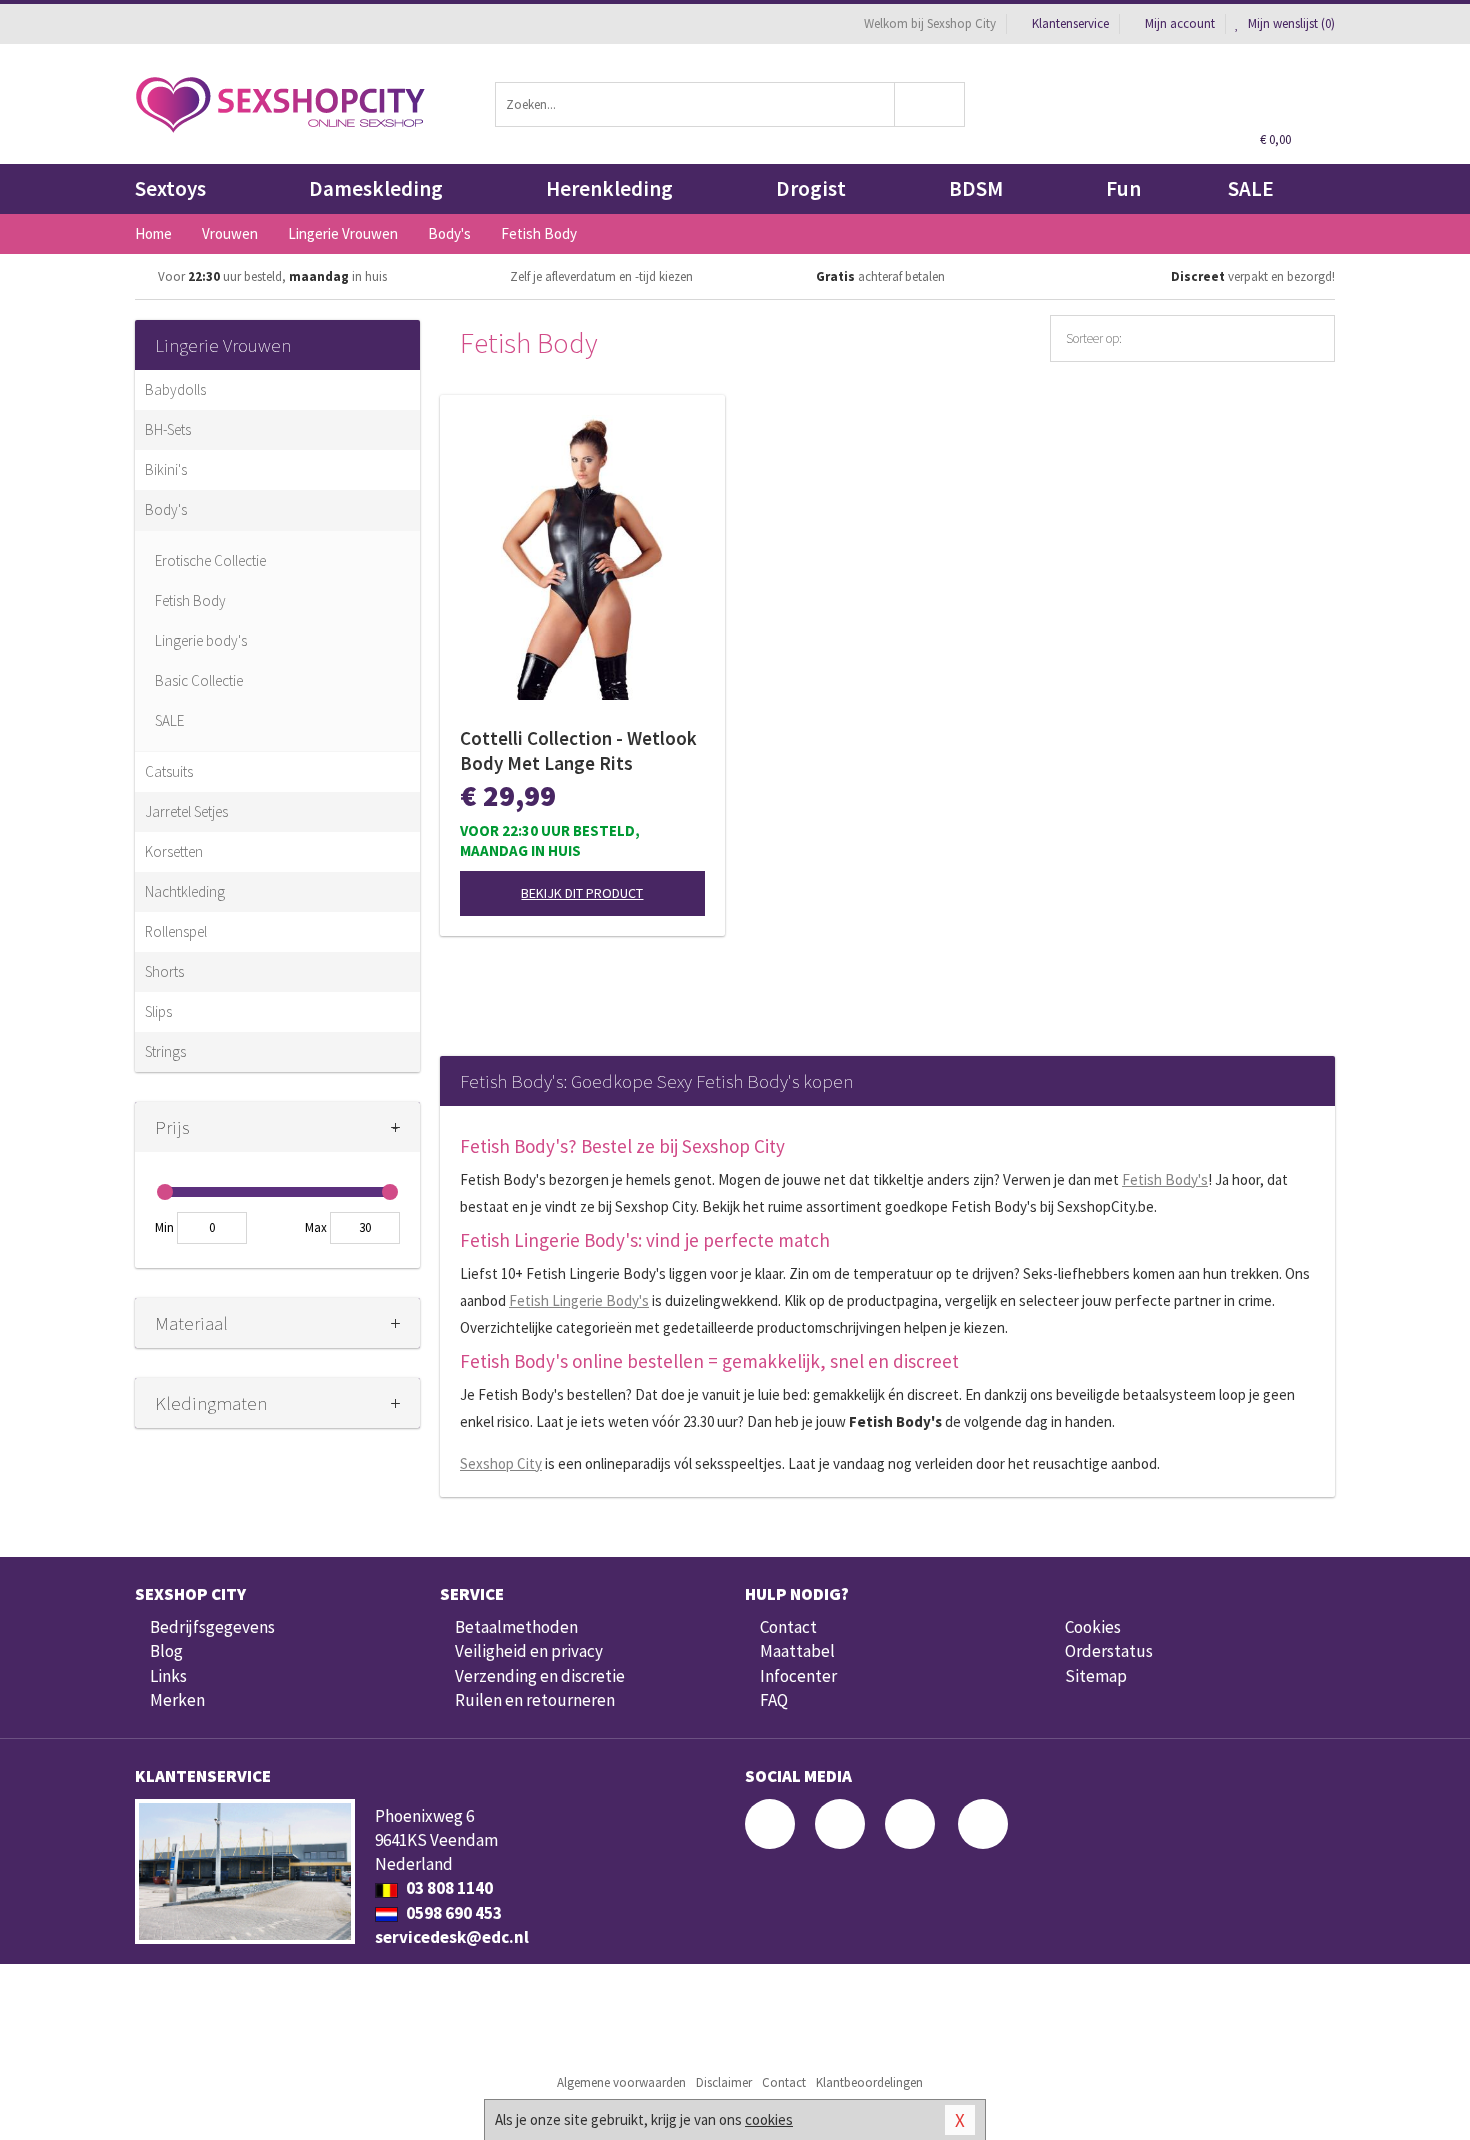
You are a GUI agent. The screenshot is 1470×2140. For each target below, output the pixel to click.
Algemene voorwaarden (621, 2082)
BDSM (976, 188)
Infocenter (798, 1676)
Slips (158, 1011)
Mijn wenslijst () (1290, 23)
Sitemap (1096, 1676)
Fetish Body (190, 600)
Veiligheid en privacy (529, 1651)
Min (164, 1227)
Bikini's (166, 469)
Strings (165, 1051)
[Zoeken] (930, 104)
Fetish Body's (1165, 1179)
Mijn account (1180, 23)
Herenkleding (609, 188)
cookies (769, 2119)
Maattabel (797, 1651)
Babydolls (175, 389)
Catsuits (169, 771)
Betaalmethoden (516, 1627)
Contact (788, 1627)
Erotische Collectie (210, 560)
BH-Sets (168, 429)
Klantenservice (1070, 23)
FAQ (774, 1700)
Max (316, 1227)
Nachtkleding (185, 891)
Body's (166, 509)
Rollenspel (176, 931)
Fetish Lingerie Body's (579, 1300)
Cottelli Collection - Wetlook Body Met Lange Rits (578, 750)
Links (168, 1676)
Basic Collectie (199, 680)
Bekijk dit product (582, 893)
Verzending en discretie (540, 1676)
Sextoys (170, 188)
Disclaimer (724, 2082)
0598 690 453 (452, 1913)
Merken (177, 1700)
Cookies (1093, 1627)
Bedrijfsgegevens (212, 1627)
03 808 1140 (448, 1888)
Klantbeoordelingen (869, 2082)
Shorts (164, 971)
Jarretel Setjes (186, 811)
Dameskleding (376, 188)
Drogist (811, 188)
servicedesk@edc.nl (452, 1937)
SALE (1251, 188)
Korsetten (174, 851)
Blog (166, 1651)
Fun (1123, 188)
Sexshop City (501, 1463)
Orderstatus (1109, 1651)
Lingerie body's (201, 640)
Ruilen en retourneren (535, 1700)
